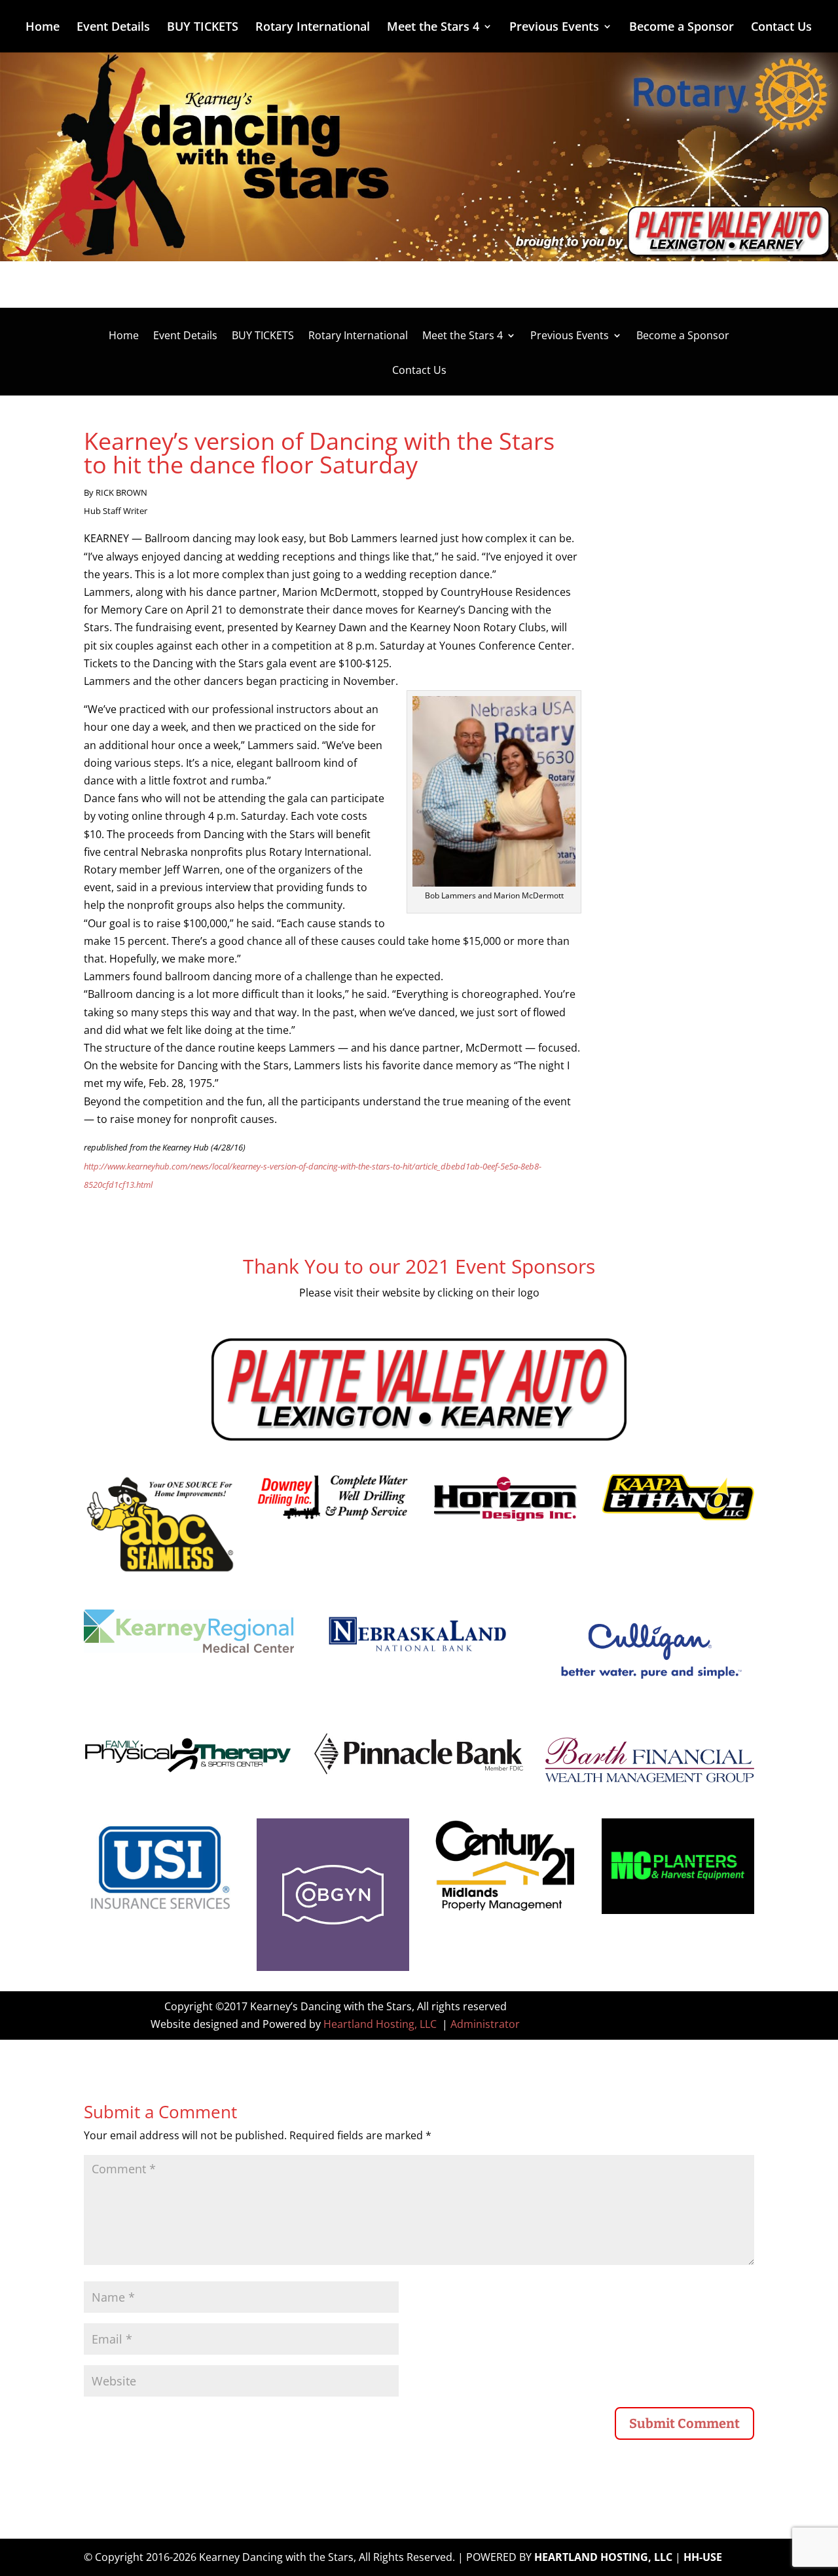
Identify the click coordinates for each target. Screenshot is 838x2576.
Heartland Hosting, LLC (380, 2024)
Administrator (485, 2024)
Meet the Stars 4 (433, 28)
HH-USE (703, 2557)
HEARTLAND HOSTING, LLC (603, 2557)
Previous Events (554, 28)
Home (43, 28)
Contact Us (781, 28)
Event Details (113, 28)
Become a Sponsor (682, 28)
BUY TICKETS (203, 28)
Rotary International (313, 28)
